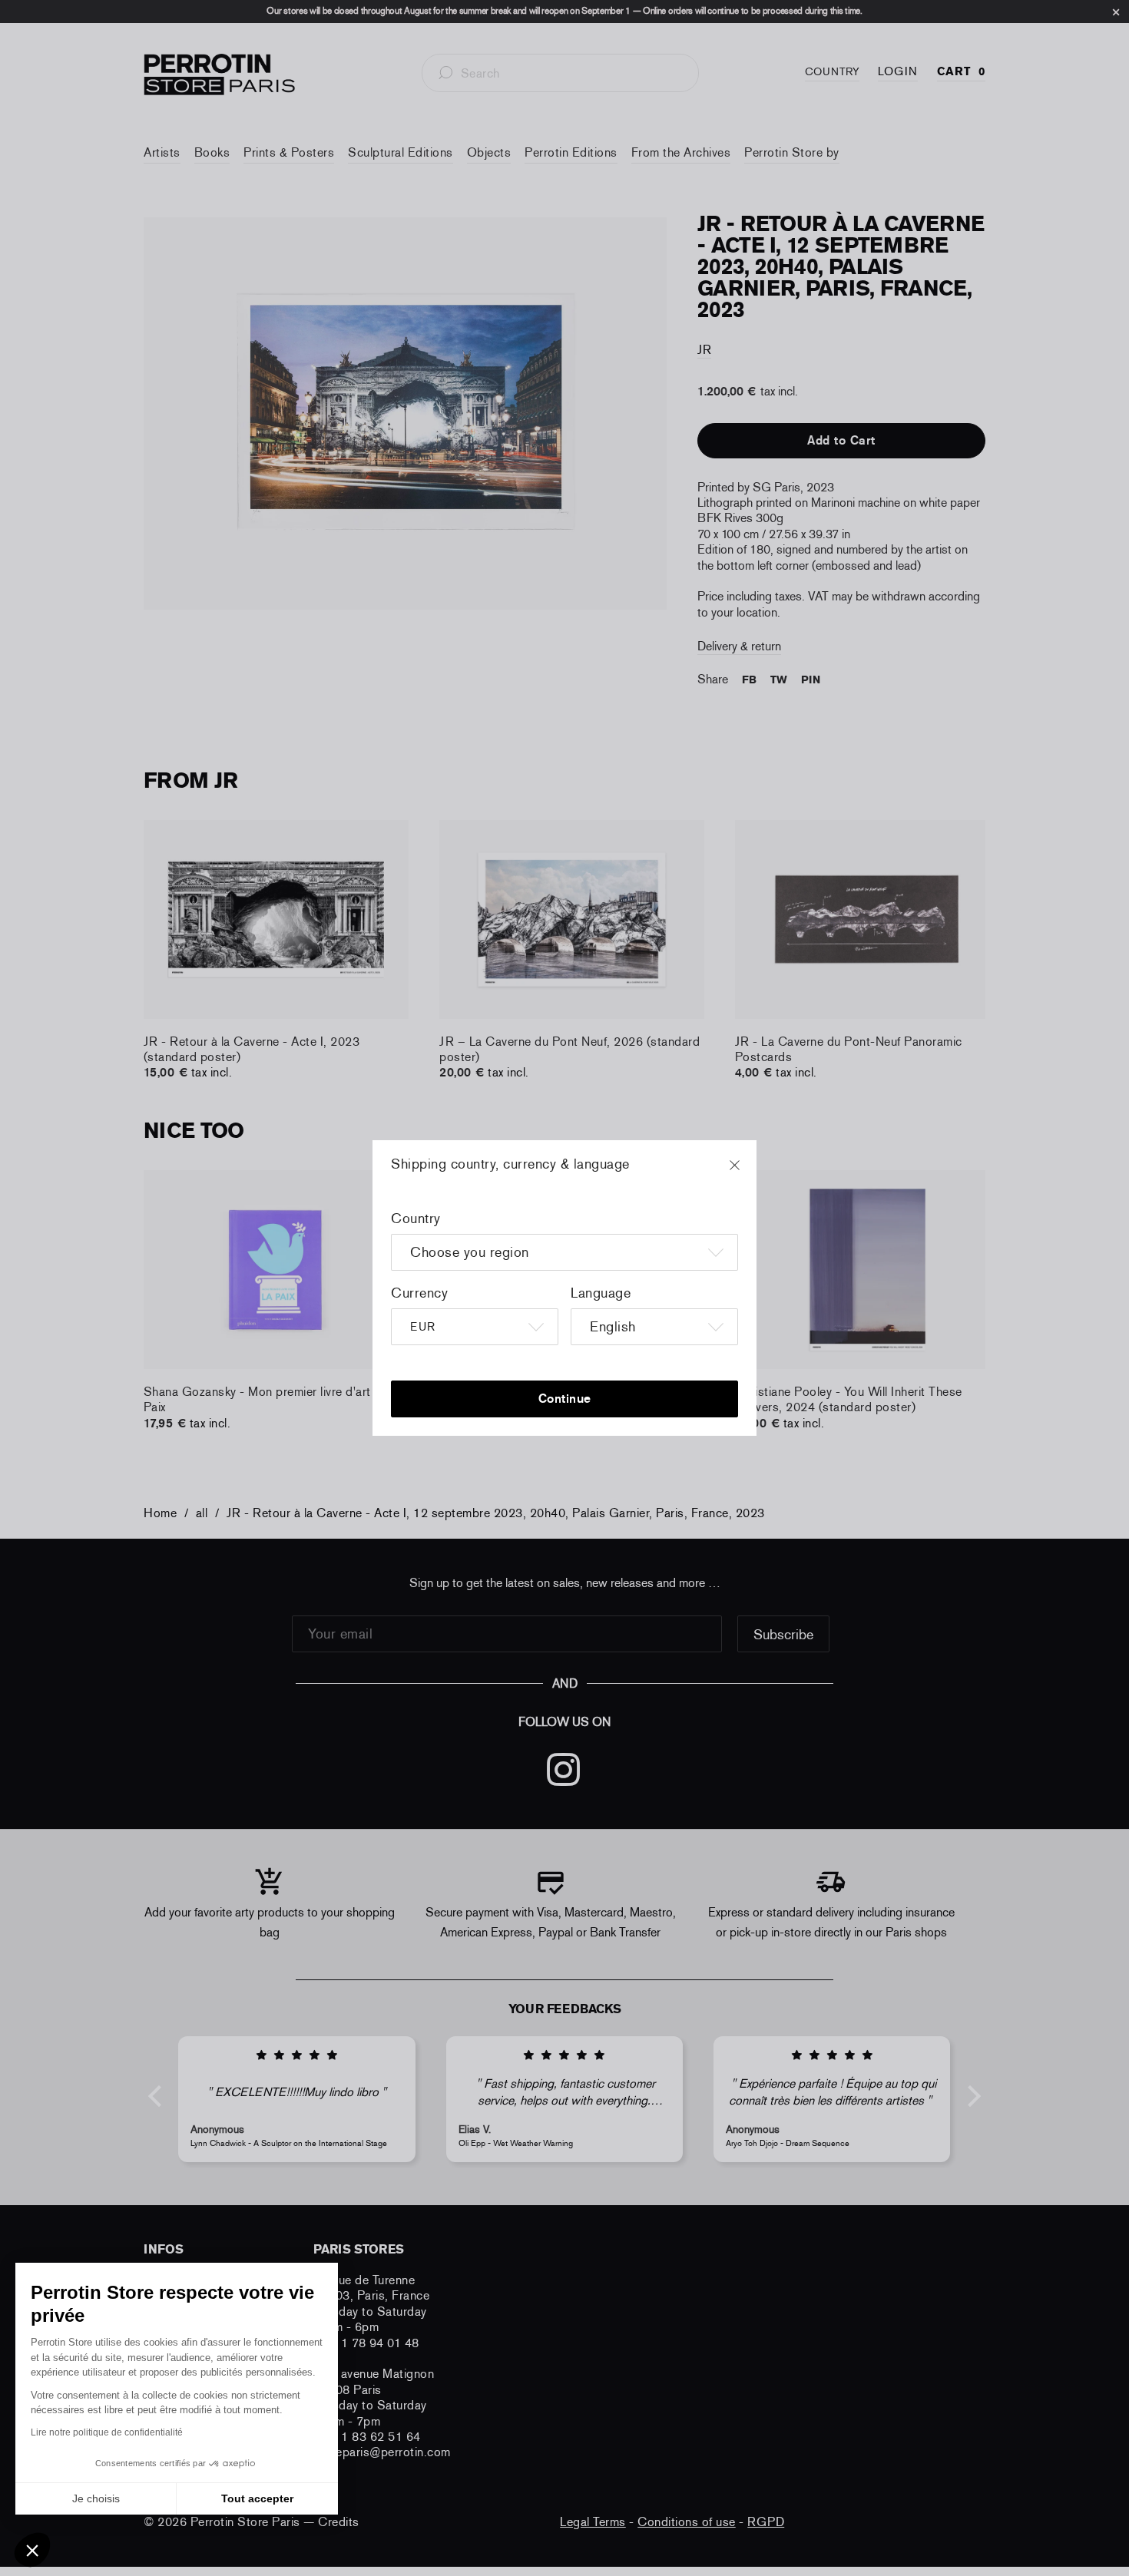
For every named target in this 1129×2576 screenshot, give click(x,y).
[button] (32, 2550)
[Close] (749, 1172)
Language (601, 1293)
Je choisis (96, 2498)
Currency (419, 1293)
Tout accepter (257, 2498)
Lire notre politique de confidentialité (107, 2432)
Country (416, 1219)
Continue (565, 1399)
